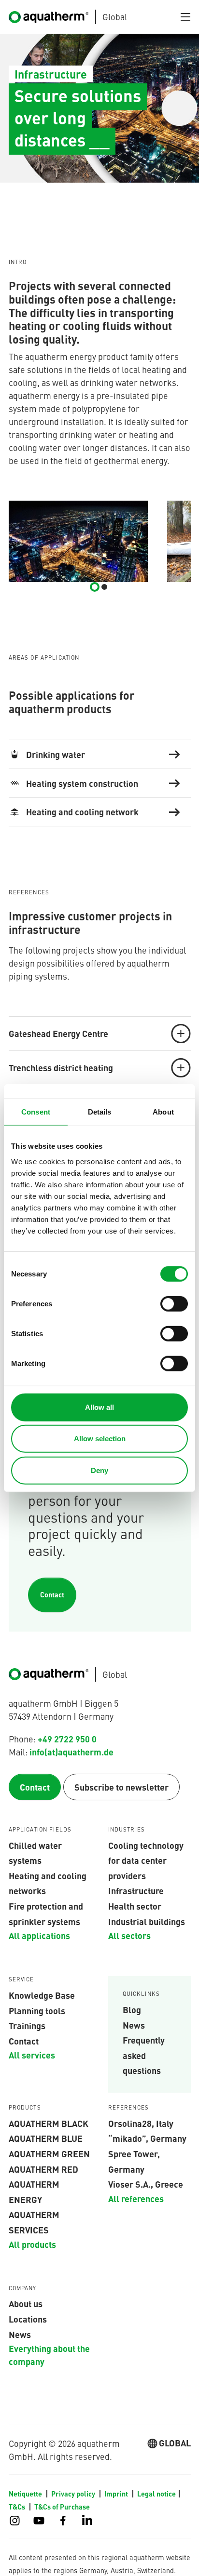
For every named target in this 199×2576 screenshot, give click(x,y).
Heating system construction (82, 783)
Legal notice (156, 2494)
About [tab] (163, 1112)
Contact (52, 1594)
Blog (132, 2009)
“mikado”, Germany (147, 2138)
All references (136, 2198)
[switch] (174, 1303)
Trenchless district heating (61, 1067)
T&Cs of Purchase (62, 2507)
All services (32, 2055)
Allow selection (100, 1439)
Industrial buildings (147, 1921)
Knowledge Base (42, 1995)
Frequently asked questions (144, 2055)
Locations (28, 2319)
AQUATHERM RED (43, 2169)
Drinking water (56, 754)
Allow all (99, 1407)
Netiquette (26, 2494)
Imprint (117, 2494)
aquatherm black (49, 2123)
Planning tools (37, 2010)
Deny (99, 1470)
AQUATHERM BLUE (46, 2138)
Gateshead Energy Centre (58, 1033)
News (134, 2025)
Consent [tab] (36, 1112)
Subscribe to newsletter (121, 1787)
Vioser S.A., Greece (146, 2184)
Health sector (135, 1906)
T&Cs (18, 2507)
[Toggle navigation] (185, 17)
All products (32, 2244)
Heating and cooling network (82, 811)
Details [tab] (100, 1112)
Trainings (27, 2025)
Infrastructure (136, 1890)
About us (26, 2303)
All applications (39, 1935)
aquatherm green (49, 2153)
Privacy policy (74, 2494)
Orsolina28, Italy (141, 2123)
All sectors (129, 1935)
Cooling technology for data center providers (146, 1860)
